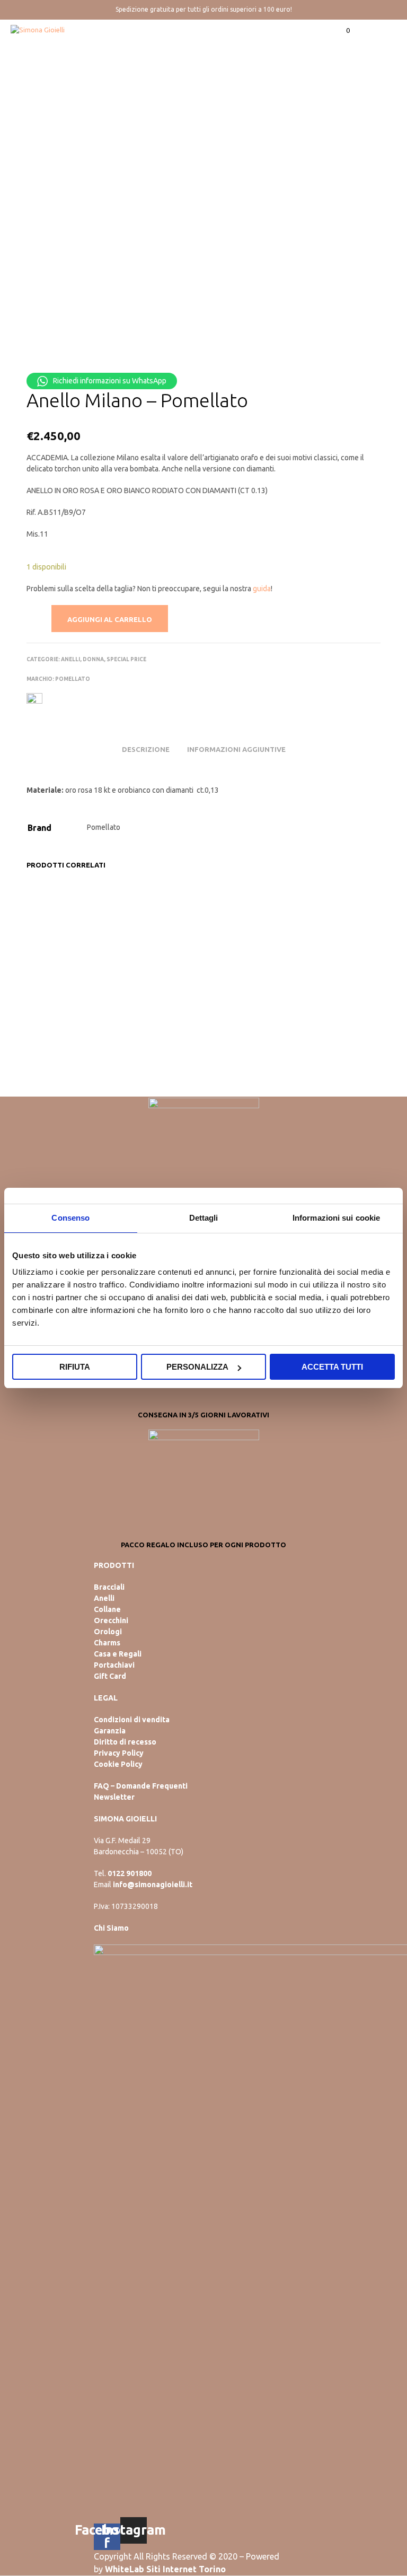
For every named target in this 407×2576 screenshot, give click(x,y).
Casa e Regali (118, 1654)
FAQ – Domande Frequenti (141, 1786)
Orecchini (111, 1620)
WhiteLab (125, 2569)
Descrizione (146, 749)
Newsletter (114, 1797)
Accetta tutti (332, 1367)
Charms (107, 1643)
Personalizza (197, 1367)
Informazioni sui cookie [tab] (336, 1218)
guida (262, 589)
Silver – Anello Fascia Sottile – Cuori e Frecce (143, 1000)
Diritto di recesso (125, 1742)
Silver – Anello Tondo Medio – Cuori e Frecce (51, 1000)
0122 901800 (130, 1873)
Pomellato (73, 679)
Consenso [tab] (70, 1218)
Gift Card (110, 1676)
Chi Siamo (111, 1928)
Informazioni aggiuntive (236, 749)
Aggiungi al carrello (51, 1036)
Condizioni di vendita (132, 1720)
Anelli (70, 659)
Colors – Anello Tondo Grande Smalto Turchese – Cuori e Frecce (240, 1005)
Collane (107, 1609)
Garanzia (110, 1731)
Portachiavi (114, 1665)
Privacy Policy (119, 1753)
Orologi (108, 1632)
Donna (93, 659)
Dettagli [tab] (204, 1218)
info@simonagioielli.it (153, 1885)
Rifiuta (75, 1367)
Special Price (126, 659)
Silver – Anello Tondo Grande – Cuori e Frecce (329, 1000)
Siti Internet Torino (186, 2569)
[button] (341, 31)
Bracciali (109, 1587)
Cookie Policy (118, 1764)
